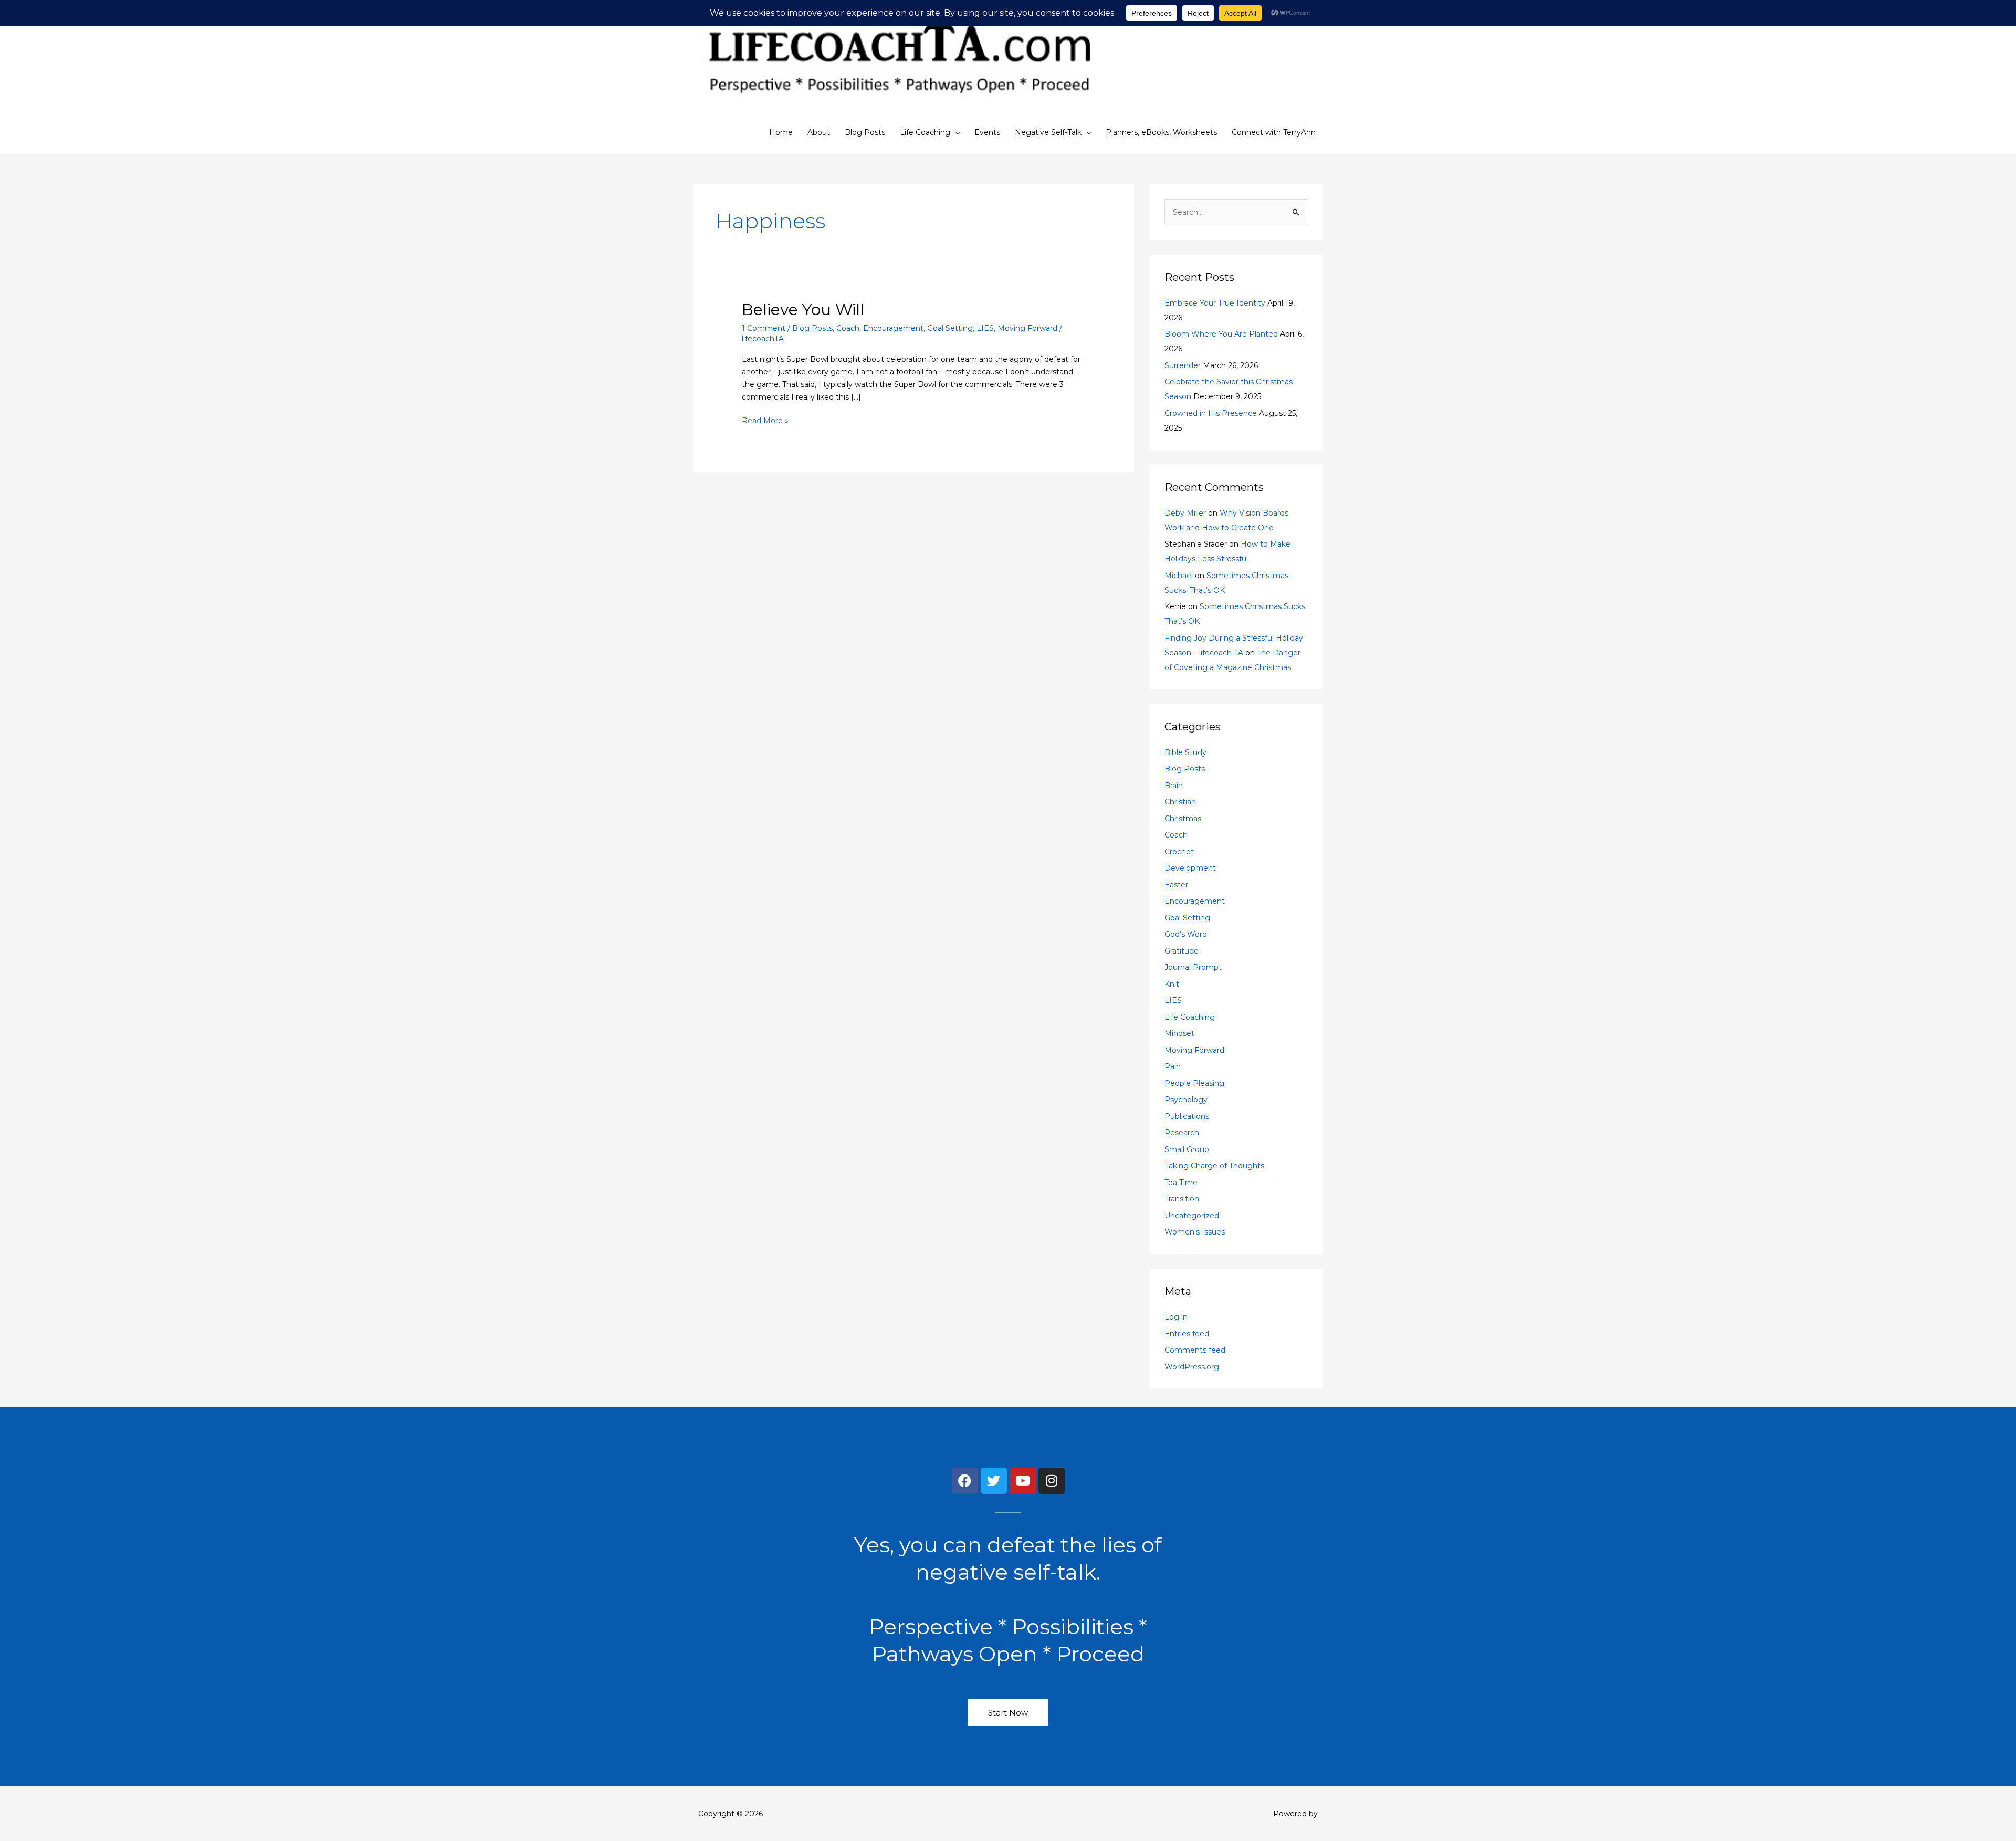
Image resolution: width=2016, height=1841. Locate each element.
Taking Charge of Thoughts (1214, 1166)
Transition (1182, 1199)
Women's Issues (1195, 1232)
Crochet (1179, 852)
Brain (1174, 786)
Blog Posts (865, 132)
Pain (1173, 1066)
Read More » (765, 420)
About (819, 132)
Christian (1180, 802)
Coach (848, 328)
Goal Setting (950, 328)
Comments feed (1195, 1350)
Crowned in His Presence (1211, 413)
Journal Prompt (1193, 967)
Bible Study (1185, 752)
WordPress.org (1192, 1367)
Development (1190, 868)
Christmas (1183, 819)
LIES (985, 328)
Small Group (1187, 1149)
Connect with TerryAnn (1274, 132)
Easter (1176, 885)
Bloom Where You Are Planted (1221, 334)
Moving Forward (1027, 328)
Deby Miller (1185, 513)
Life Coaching (925, 132)
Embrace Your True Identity (1215, 303)
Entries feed (1187, 1334)
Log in (1176, 1317)
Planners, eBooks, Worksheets (1161, 132)
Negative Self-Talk (1048, 132)
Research (1182, 1133)
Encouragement (893, 328)
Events (987, 132)
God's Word (1186, 934)
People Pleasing (1194, 1083)
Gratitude (1182, 951)
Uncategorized (1192, 1216)
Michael (1179, 576)
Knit (1172, 984)
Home (781, 132)
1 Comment (764, 328)
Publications (1187, 1116)
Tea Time (1181, 1183)
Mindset (1179, 1033)
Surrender (1183, 365)
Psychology (1186, 1100)
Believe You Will (803, 310)
